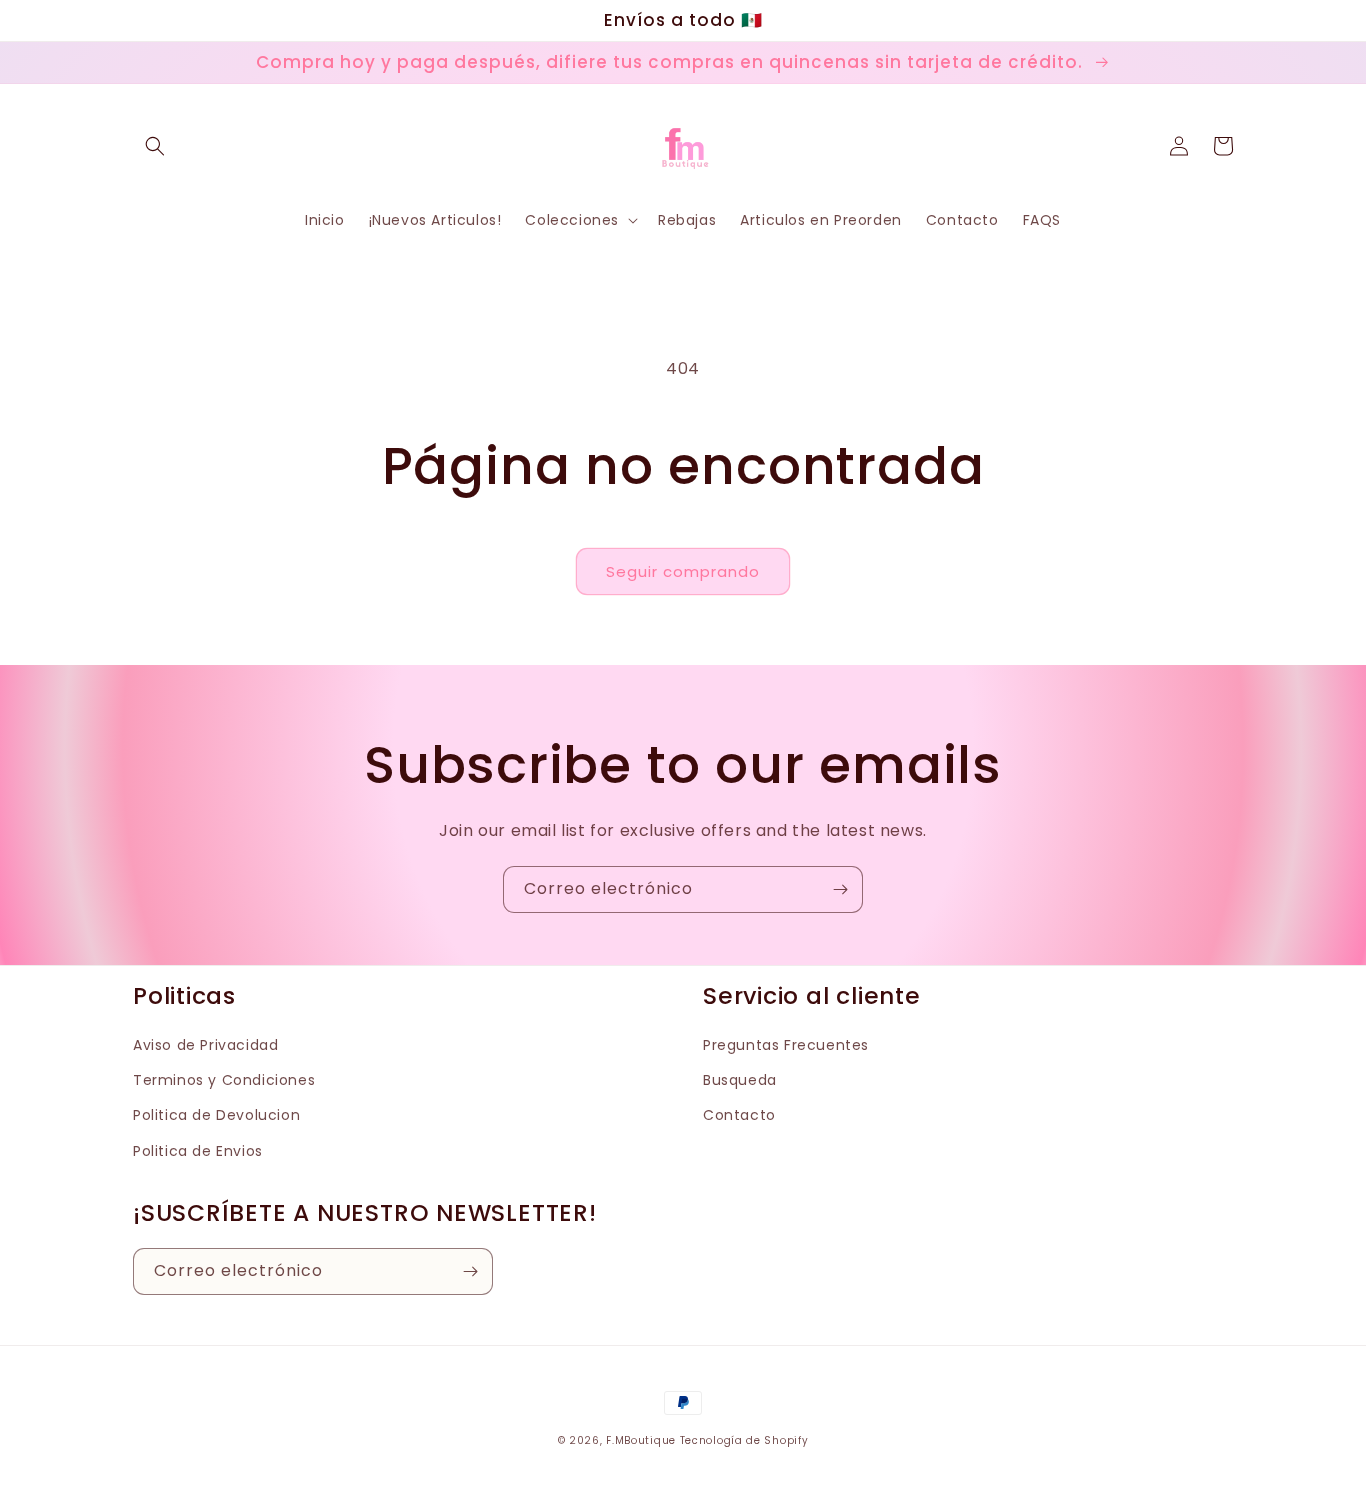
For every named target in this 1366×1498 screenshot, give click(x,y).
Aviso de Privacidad (205, 1045)
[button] (155, 146)
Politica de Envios (198, 1151)
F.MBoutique (641, 1440)
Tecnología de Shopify (744, 1440)
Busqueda (740, 1080)
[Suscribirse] (840, 889)
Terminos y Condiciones (224, 1080)
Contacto (739, 1115)
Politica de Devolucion (216, 1115)
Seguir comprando (683, 571)
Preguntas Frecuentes (786, 1045)
